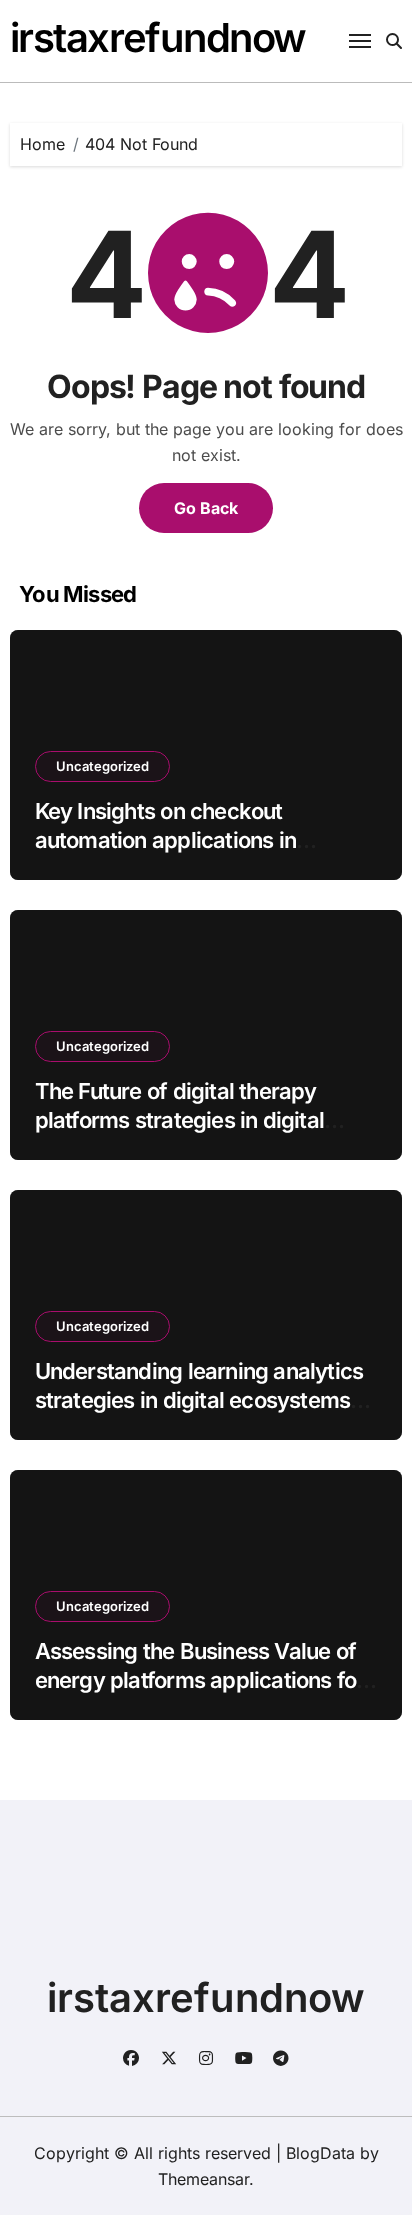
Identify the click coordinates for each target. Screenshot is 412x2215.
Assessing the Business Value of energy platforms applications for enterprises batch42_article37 (200, 1679)
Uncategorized (102, 766)
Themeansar (203, 2179)
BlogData (320, 2153)
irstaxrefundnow (158, 37)
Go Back (206, 508)
